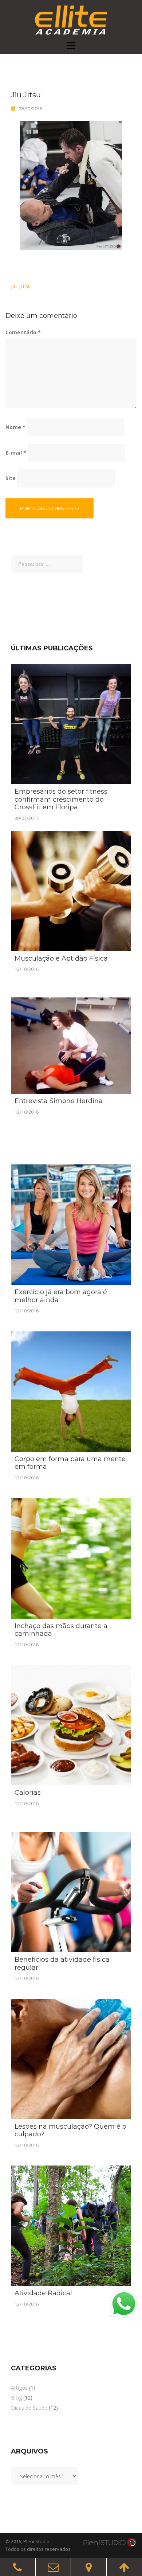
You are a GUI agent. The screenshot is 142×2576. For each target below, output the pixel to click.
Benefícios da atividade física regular (62, 1964)
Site (11, 478)
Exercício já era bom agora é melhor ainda (61, 1296)
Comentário (23, 332)
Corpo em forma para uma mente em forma (70, 1463)
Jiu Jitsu (21, 286)
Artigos (19, 2388)
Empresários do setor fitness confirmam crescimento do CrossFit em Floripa (61, 799)
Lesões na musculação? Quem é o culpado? (70, 2131)
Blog (16, 2398)
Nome (15, 427)
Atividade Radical (43, 2293)
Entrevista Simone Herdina (59, 1101)
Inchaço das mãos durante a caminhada (61, 1630)
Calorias (28, 1793)
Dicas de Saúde (29, 2408)
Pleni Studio (36, 2541)
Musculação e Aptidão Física (61, 958)
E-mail (16, 453)
